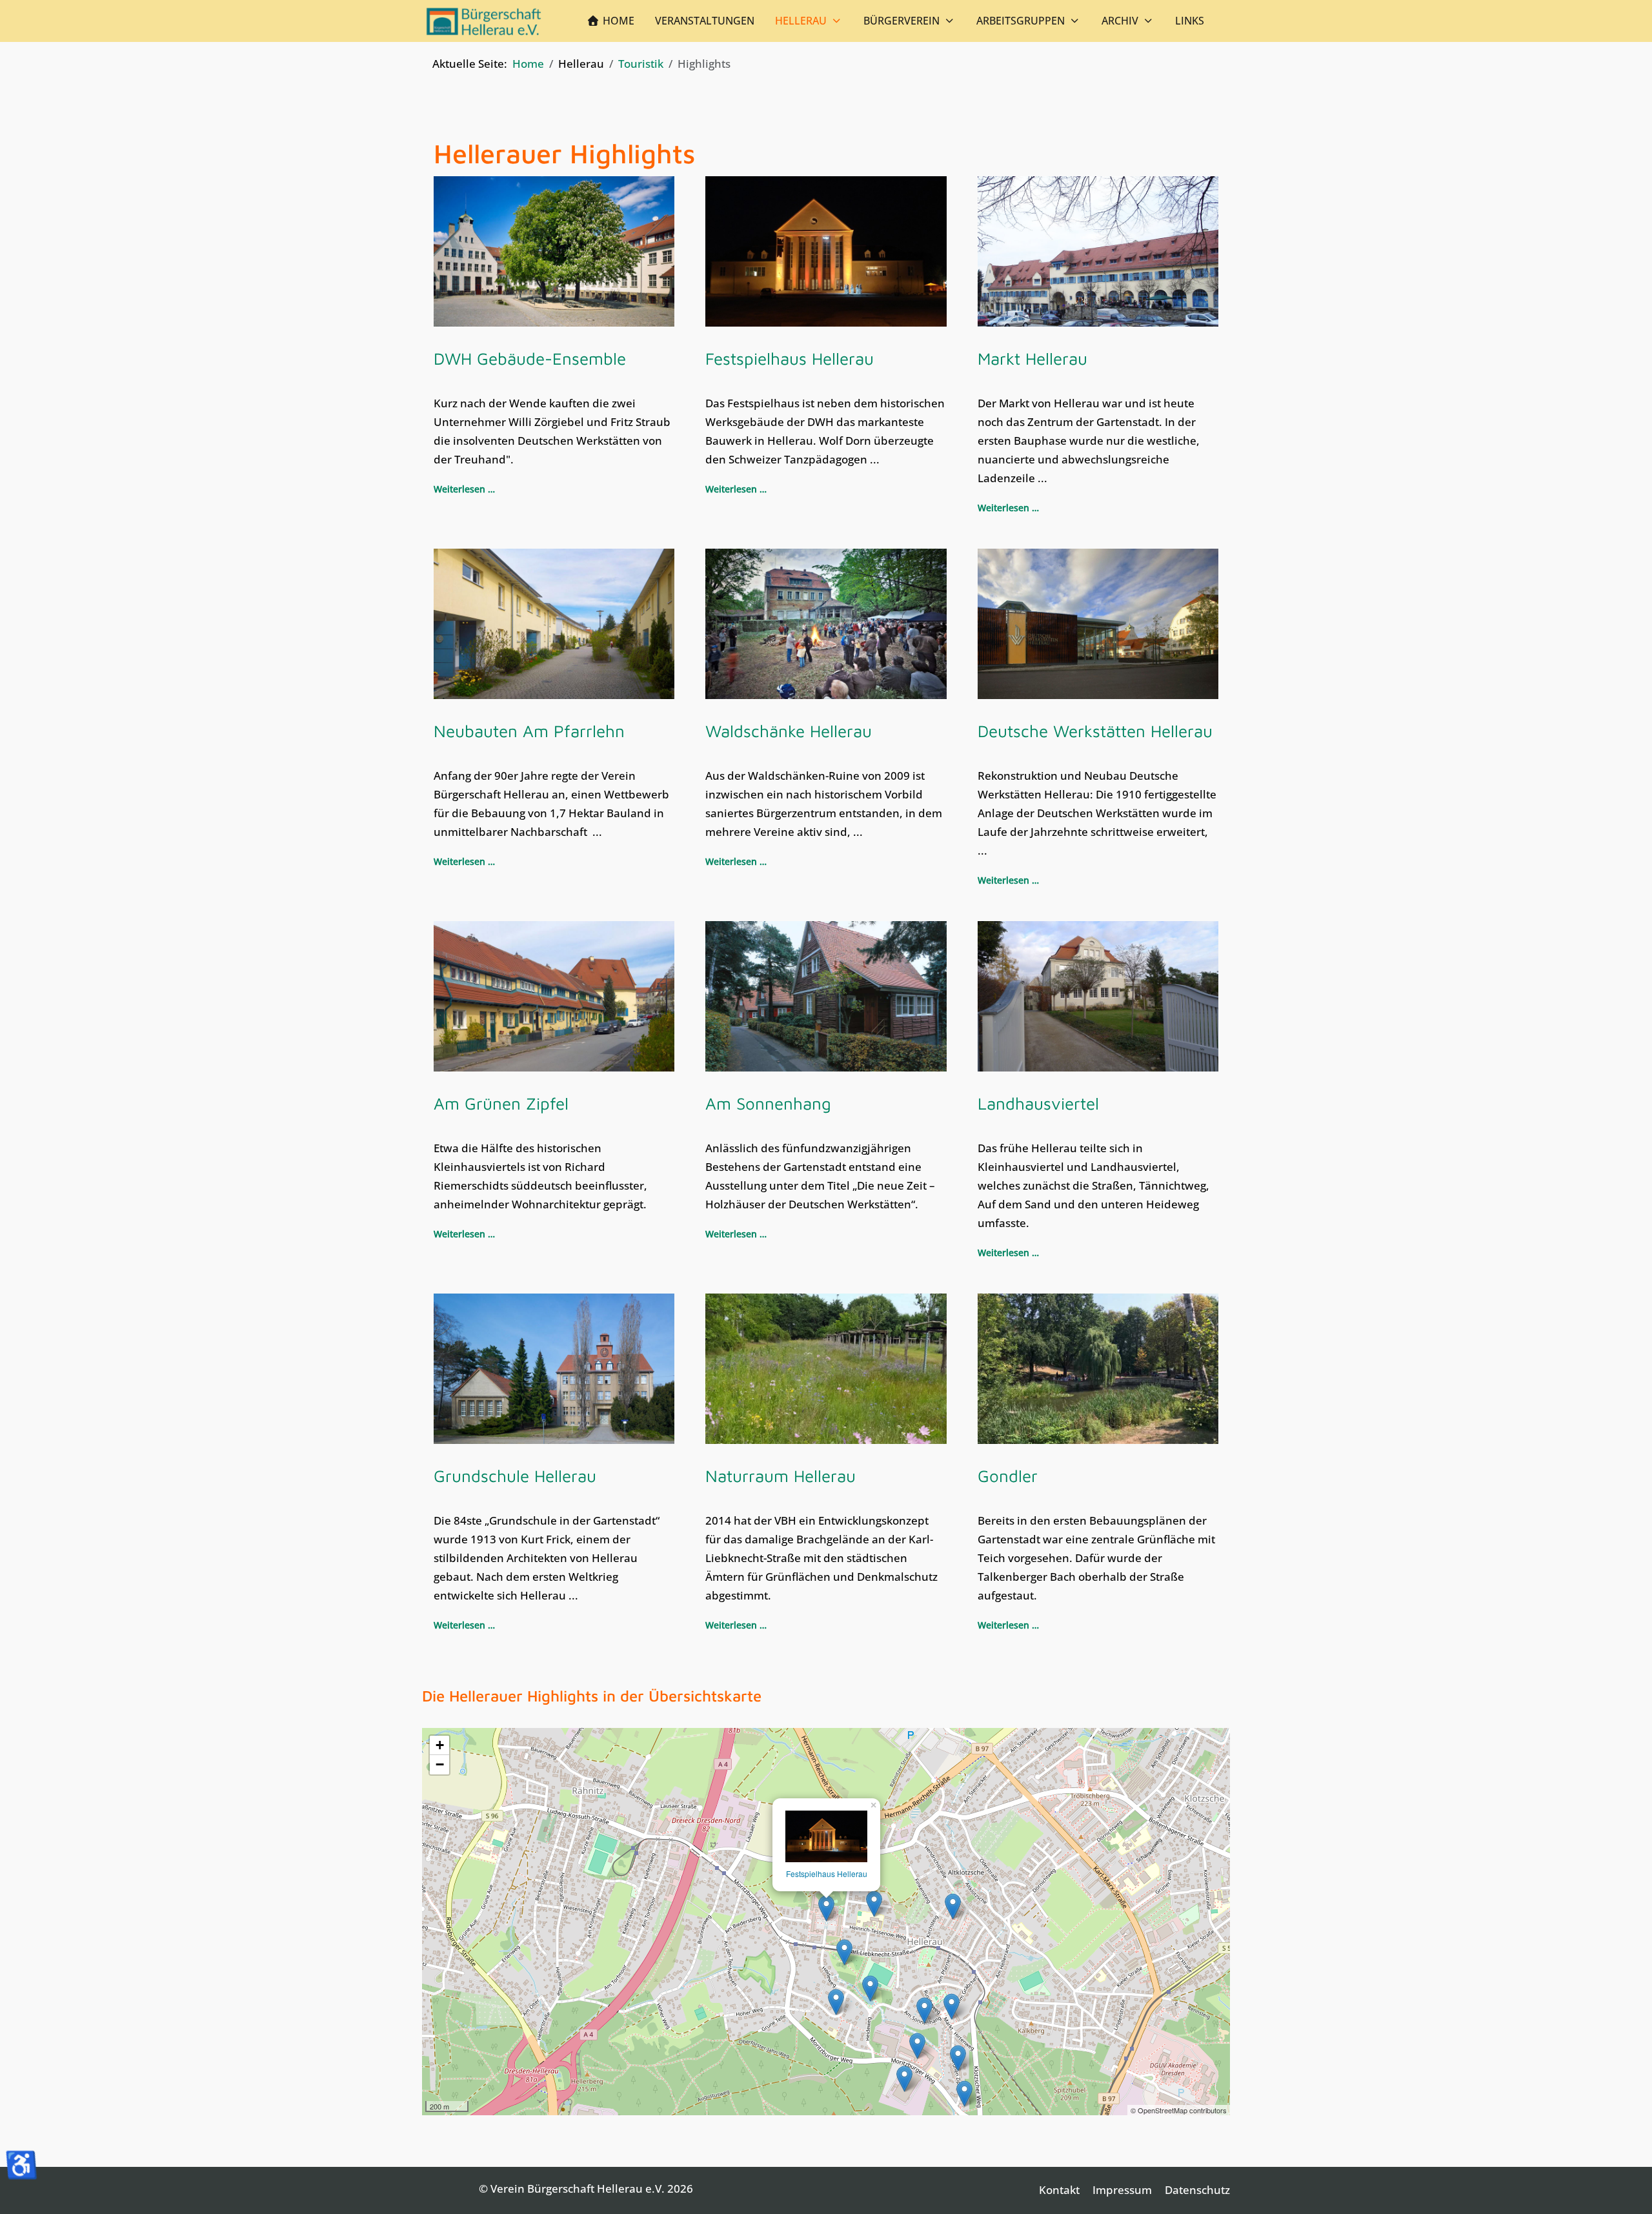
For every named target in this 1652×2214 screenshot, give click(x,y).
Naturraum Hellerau (781, 1476)
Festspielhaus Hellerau (790, 358)
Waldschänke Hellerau (789, 731)
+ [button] (440, 1745)
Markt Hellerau (1032, 358)
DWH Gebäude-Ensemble (530, 358)
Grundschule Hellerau (515, 1476)
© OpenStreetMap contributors (1179, 2110)
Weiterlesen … (464, 489)
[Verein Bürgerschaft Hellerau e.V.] (484, 21)
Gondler (1008, 1476)
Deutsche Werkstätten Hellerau (1095, 731)
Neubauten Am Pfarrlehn (529, 731)
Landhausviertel (1038, 1103)
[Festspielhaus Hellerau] (826, 1836)
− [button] (440, 1764)
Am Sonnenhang (768, 1103)
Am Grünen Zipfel (501, 1103)
